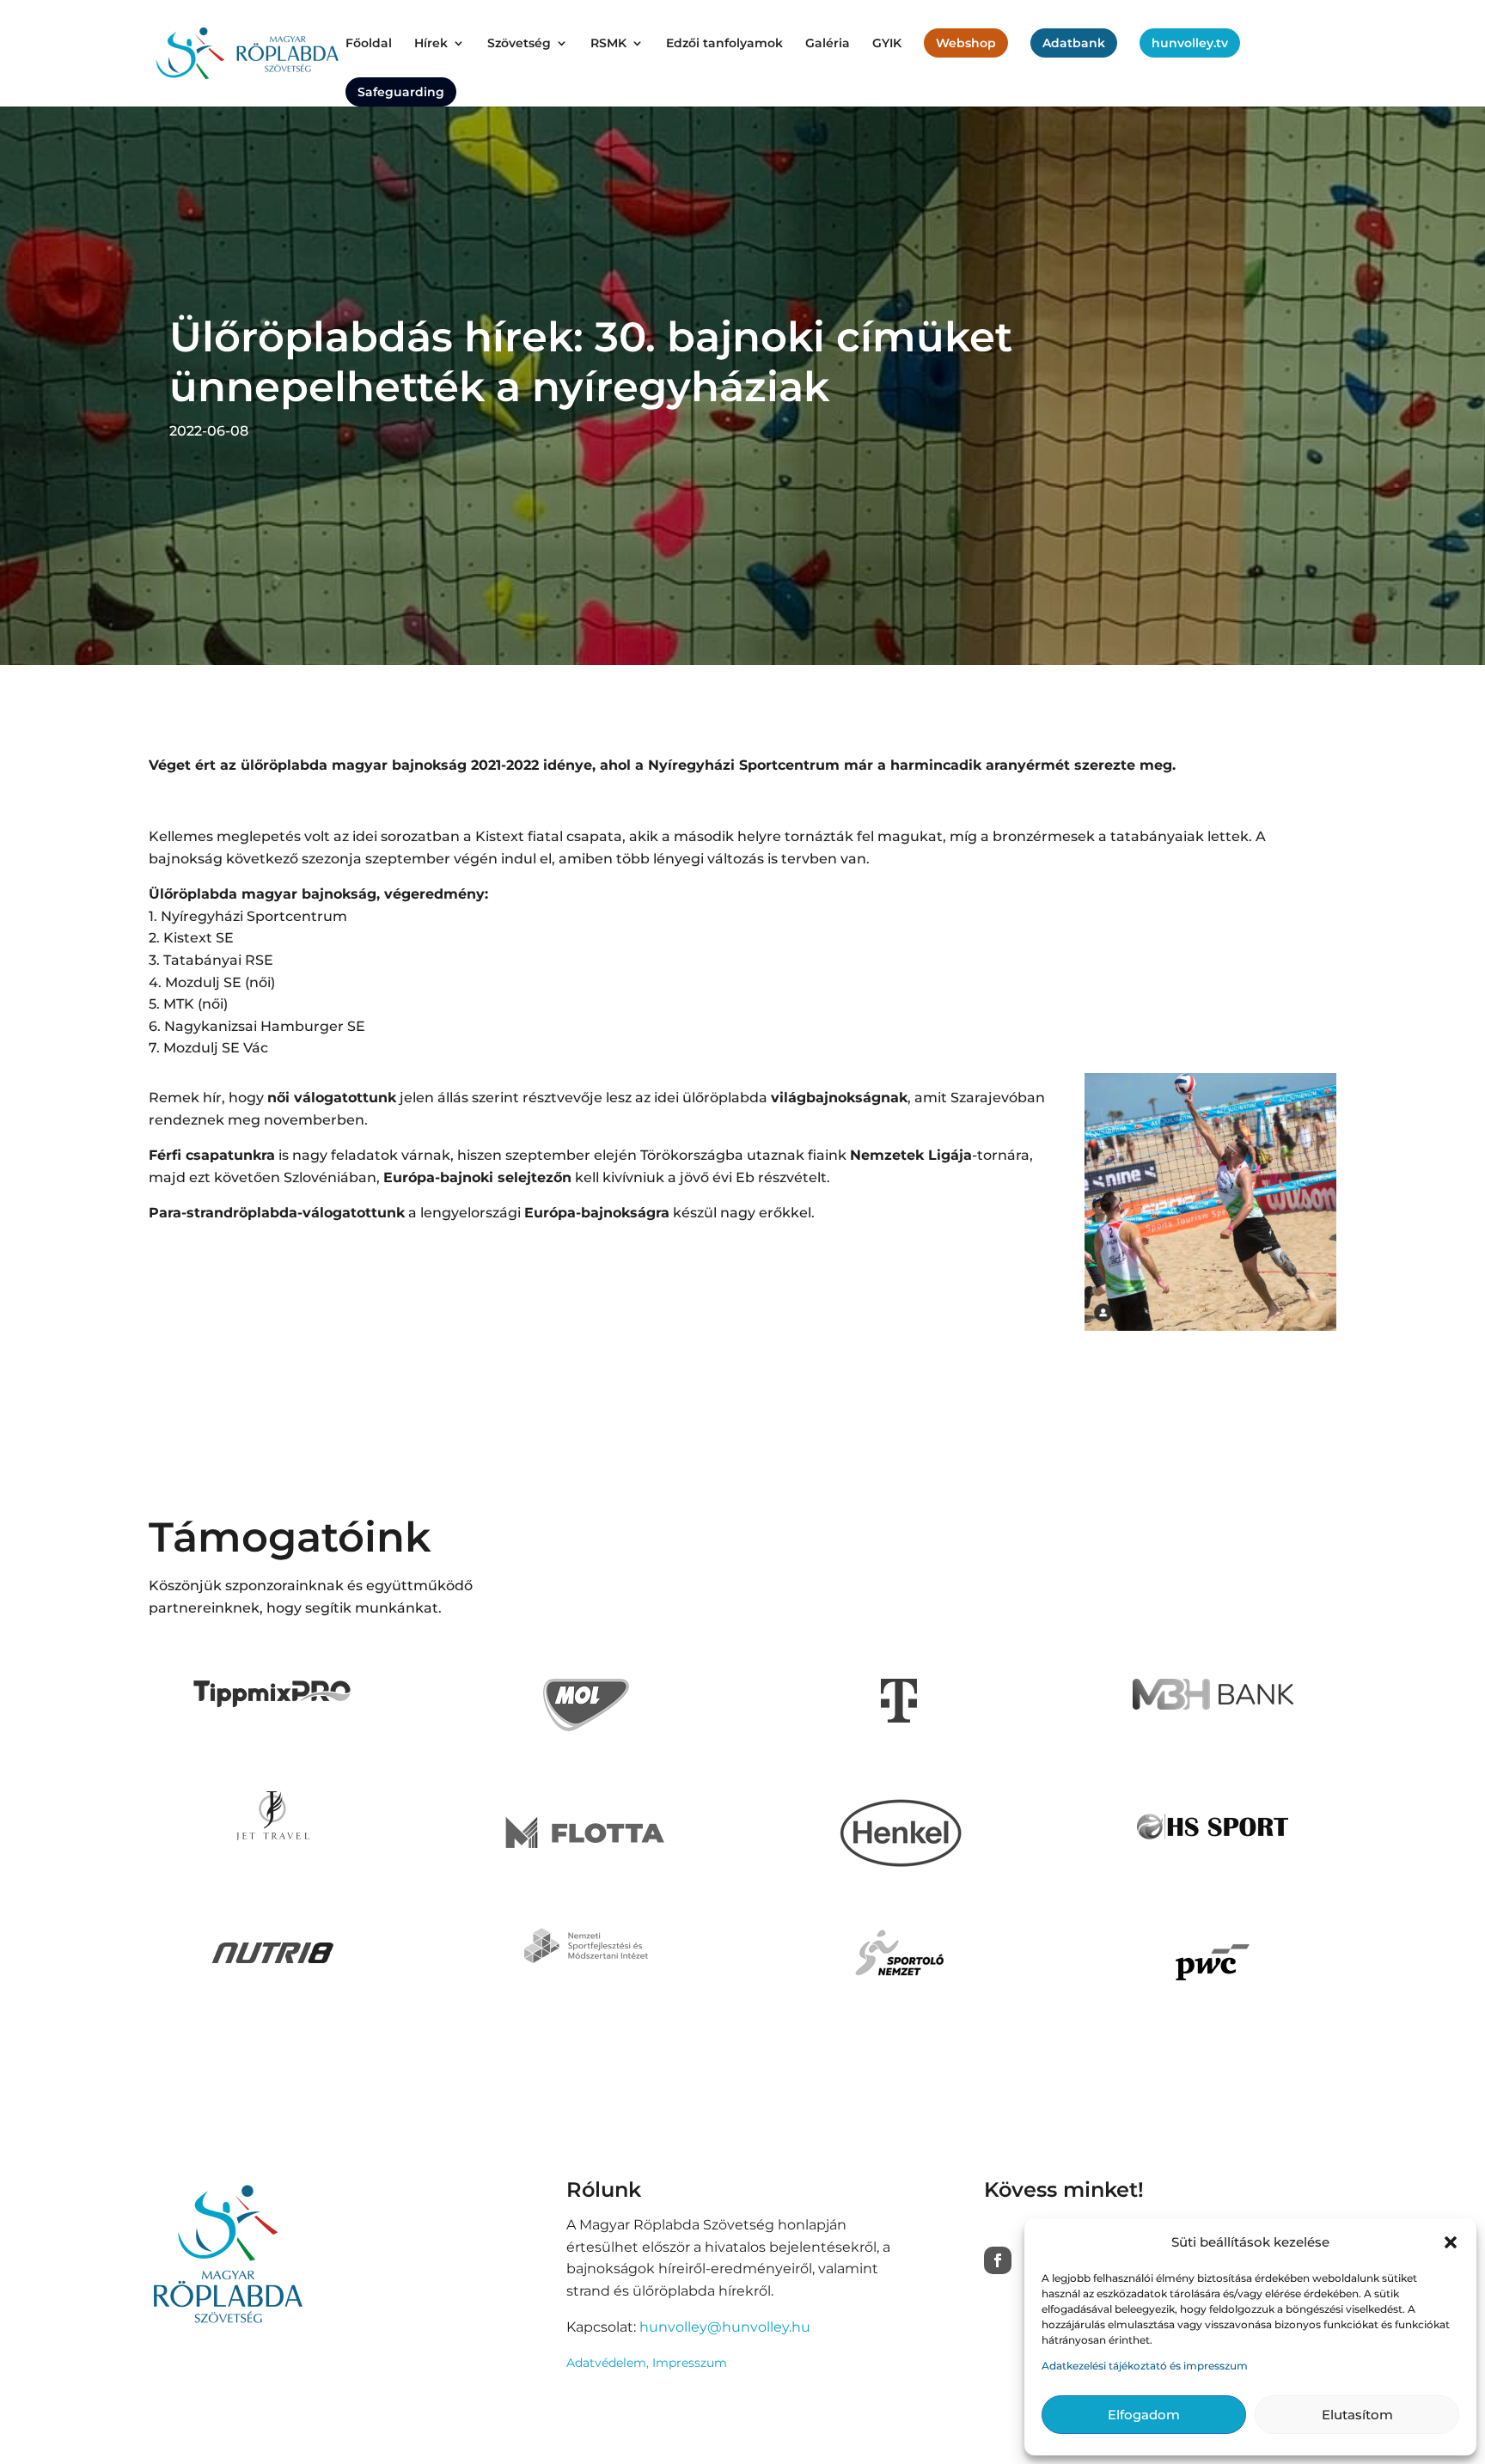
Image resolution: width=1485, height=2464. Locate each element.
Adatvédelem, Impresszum (647, 2363)
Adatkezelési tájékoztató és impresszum (1145, 2366)
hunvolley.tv (1190, 43)
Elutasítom (1357, 2415)
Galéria (828, 44)
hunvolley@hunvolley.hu (725, 2327)
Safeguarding (401, 92)
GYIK (887, 44)
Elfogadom (1144, 2415)
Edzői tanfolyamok (724, 44)
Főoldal (369, 44)
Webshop (966, 43)
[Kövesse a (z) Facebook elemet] (998, 2260)
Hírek (431, 44)
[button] (1451, 2242)
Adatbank (1074, 43)
